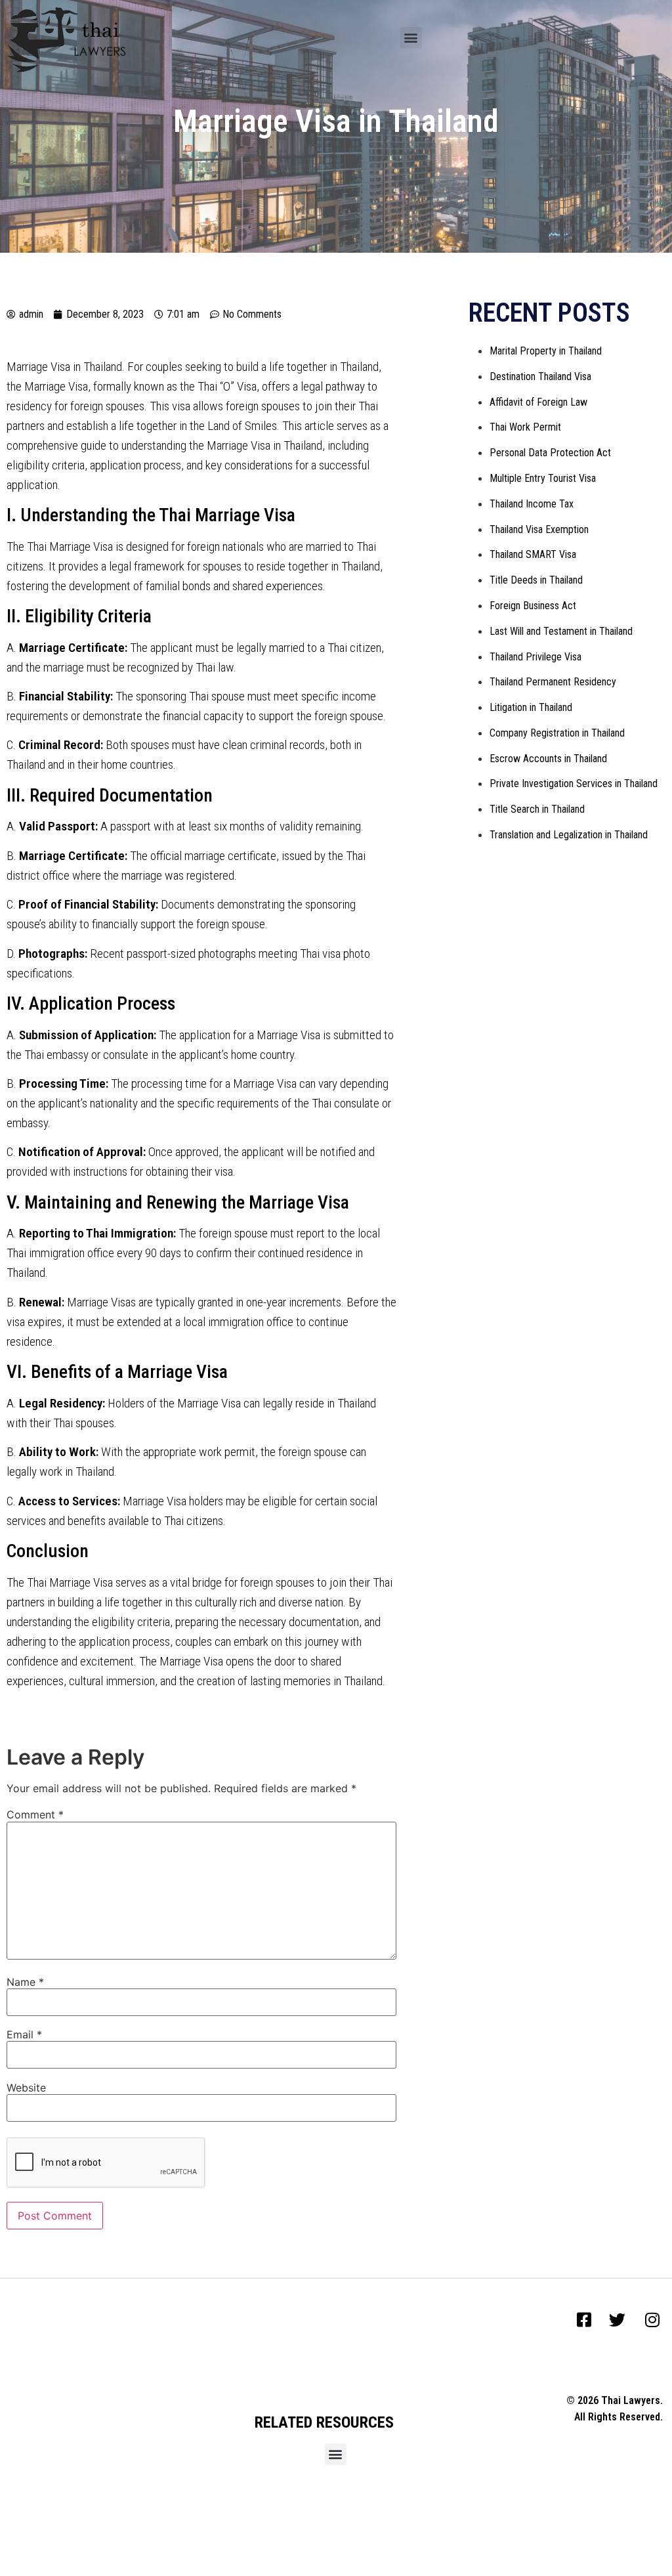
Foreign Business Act (533, 606)
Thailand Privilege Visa (535, 657)
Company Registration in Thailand (557, 733)
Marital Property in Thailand (546, 351)
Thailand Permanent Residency (553, 682)
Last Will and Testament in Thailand (561, 631)
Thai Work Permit (525, 427)
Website (26, 2088)
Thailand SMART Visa (533, 554)
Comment (35, 1814)
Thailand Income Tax (532, 504)
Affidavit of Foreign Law (538, 402)
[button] (411, 38)
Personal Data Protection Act (550, 453)
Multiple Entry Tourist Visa (543, 478)
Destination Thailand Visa (540, 376)
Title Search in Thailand (537, 809)
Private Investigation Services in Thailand (574, 784)
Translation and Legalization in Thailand (569, 835)
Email (24, 2034)
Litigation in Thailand (531, 707)
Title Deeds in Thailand (536, 580)
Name (25, 1982)
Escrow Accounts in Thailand (548, 759)
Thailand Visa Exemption (539, 529)
